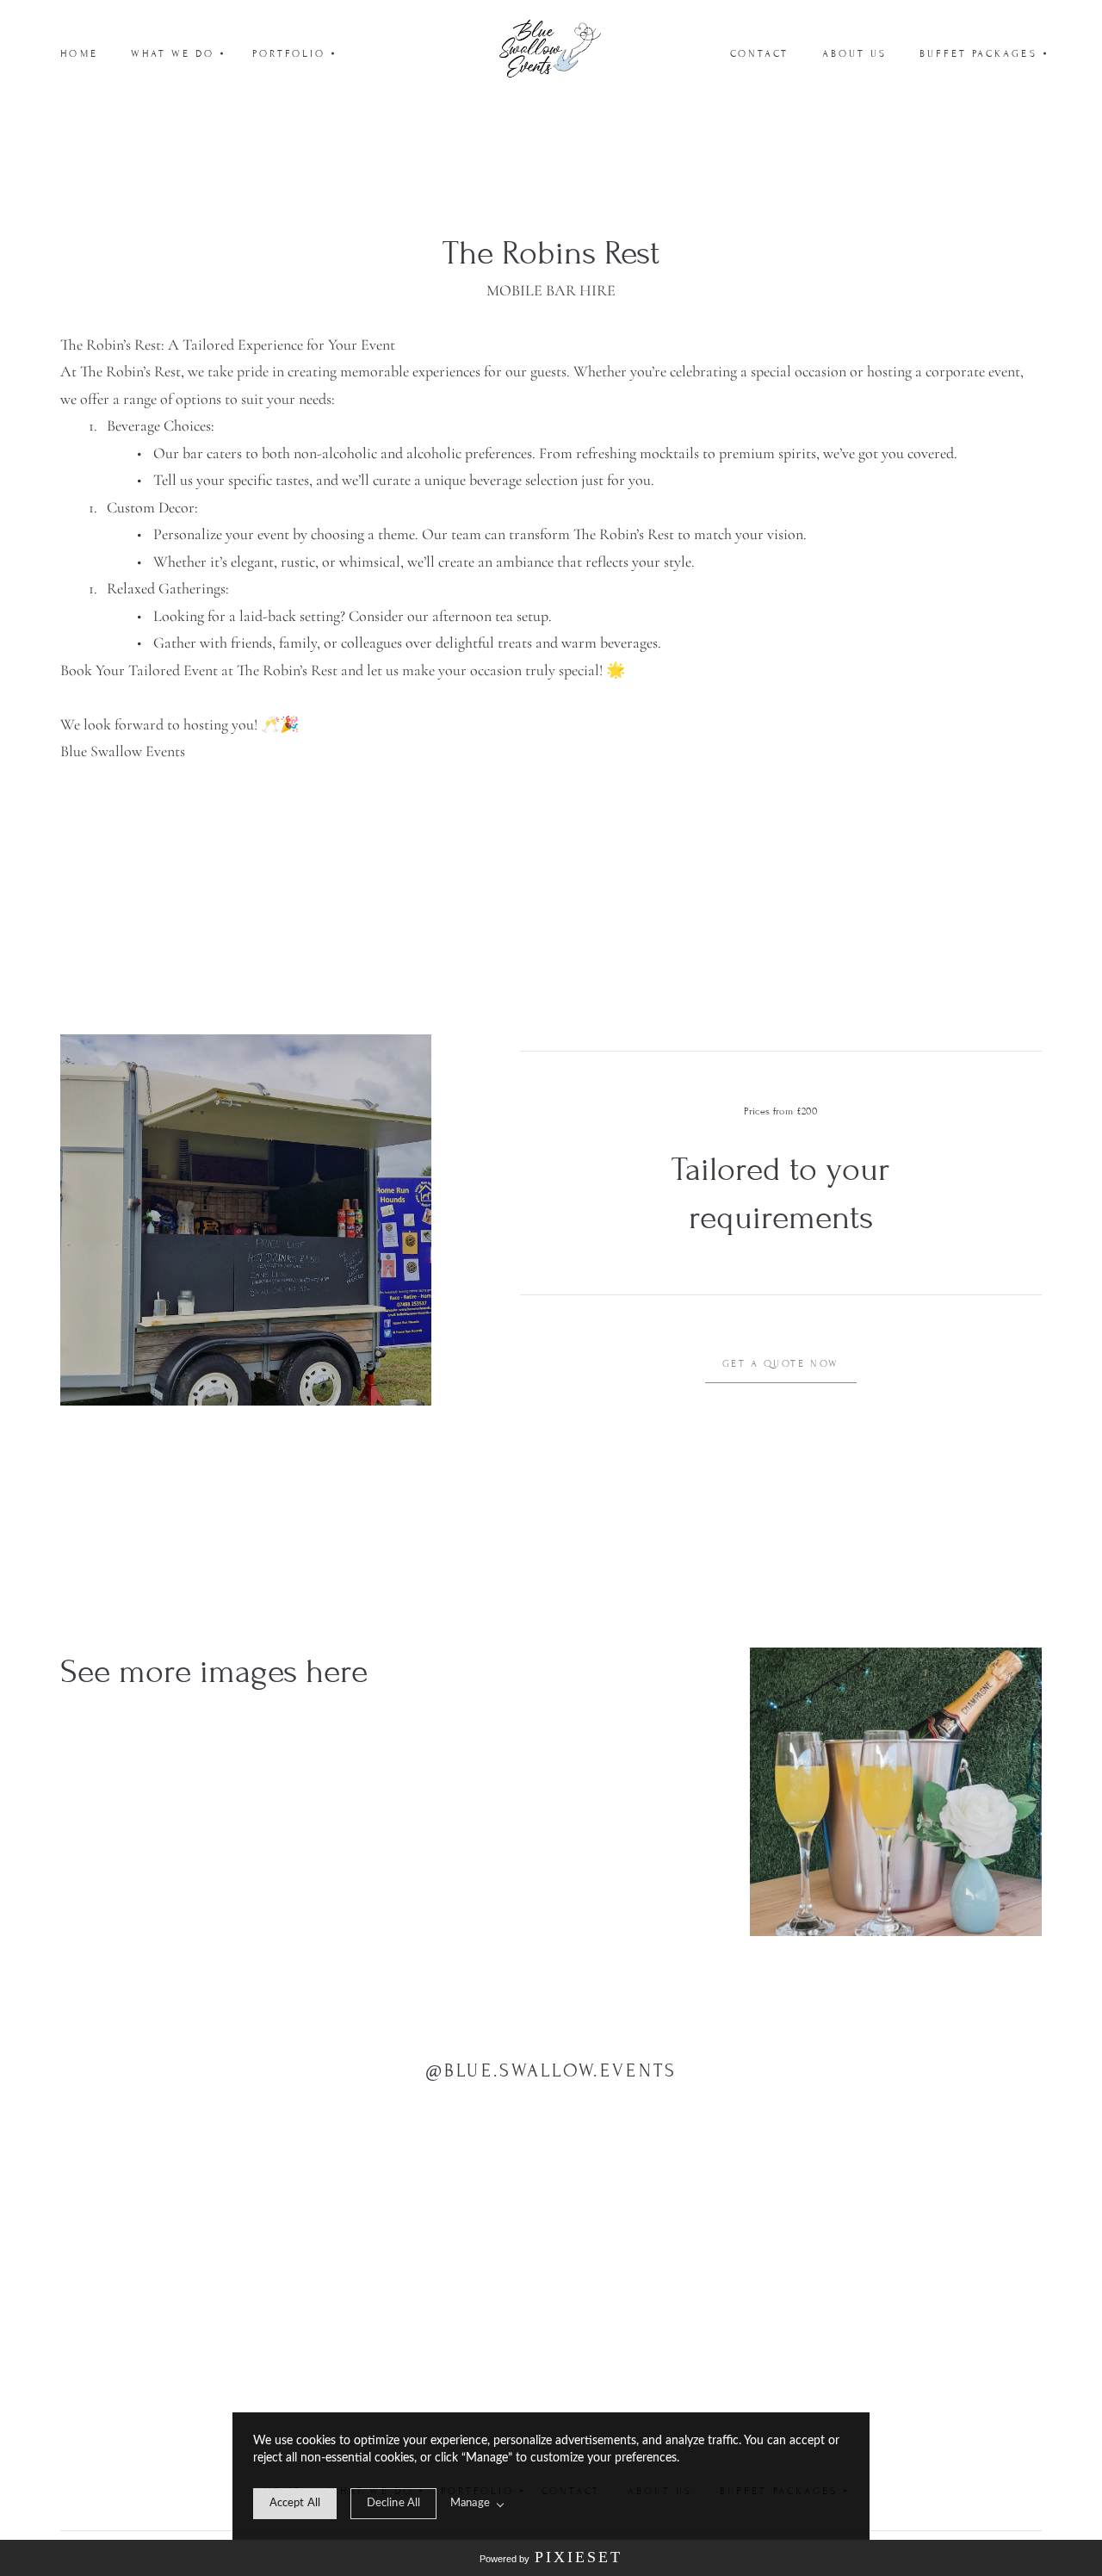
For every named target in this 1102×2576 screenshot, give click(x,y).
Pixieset (579, 2557)
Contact (759, 53)
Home (79, 53)
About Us (854, 53)
